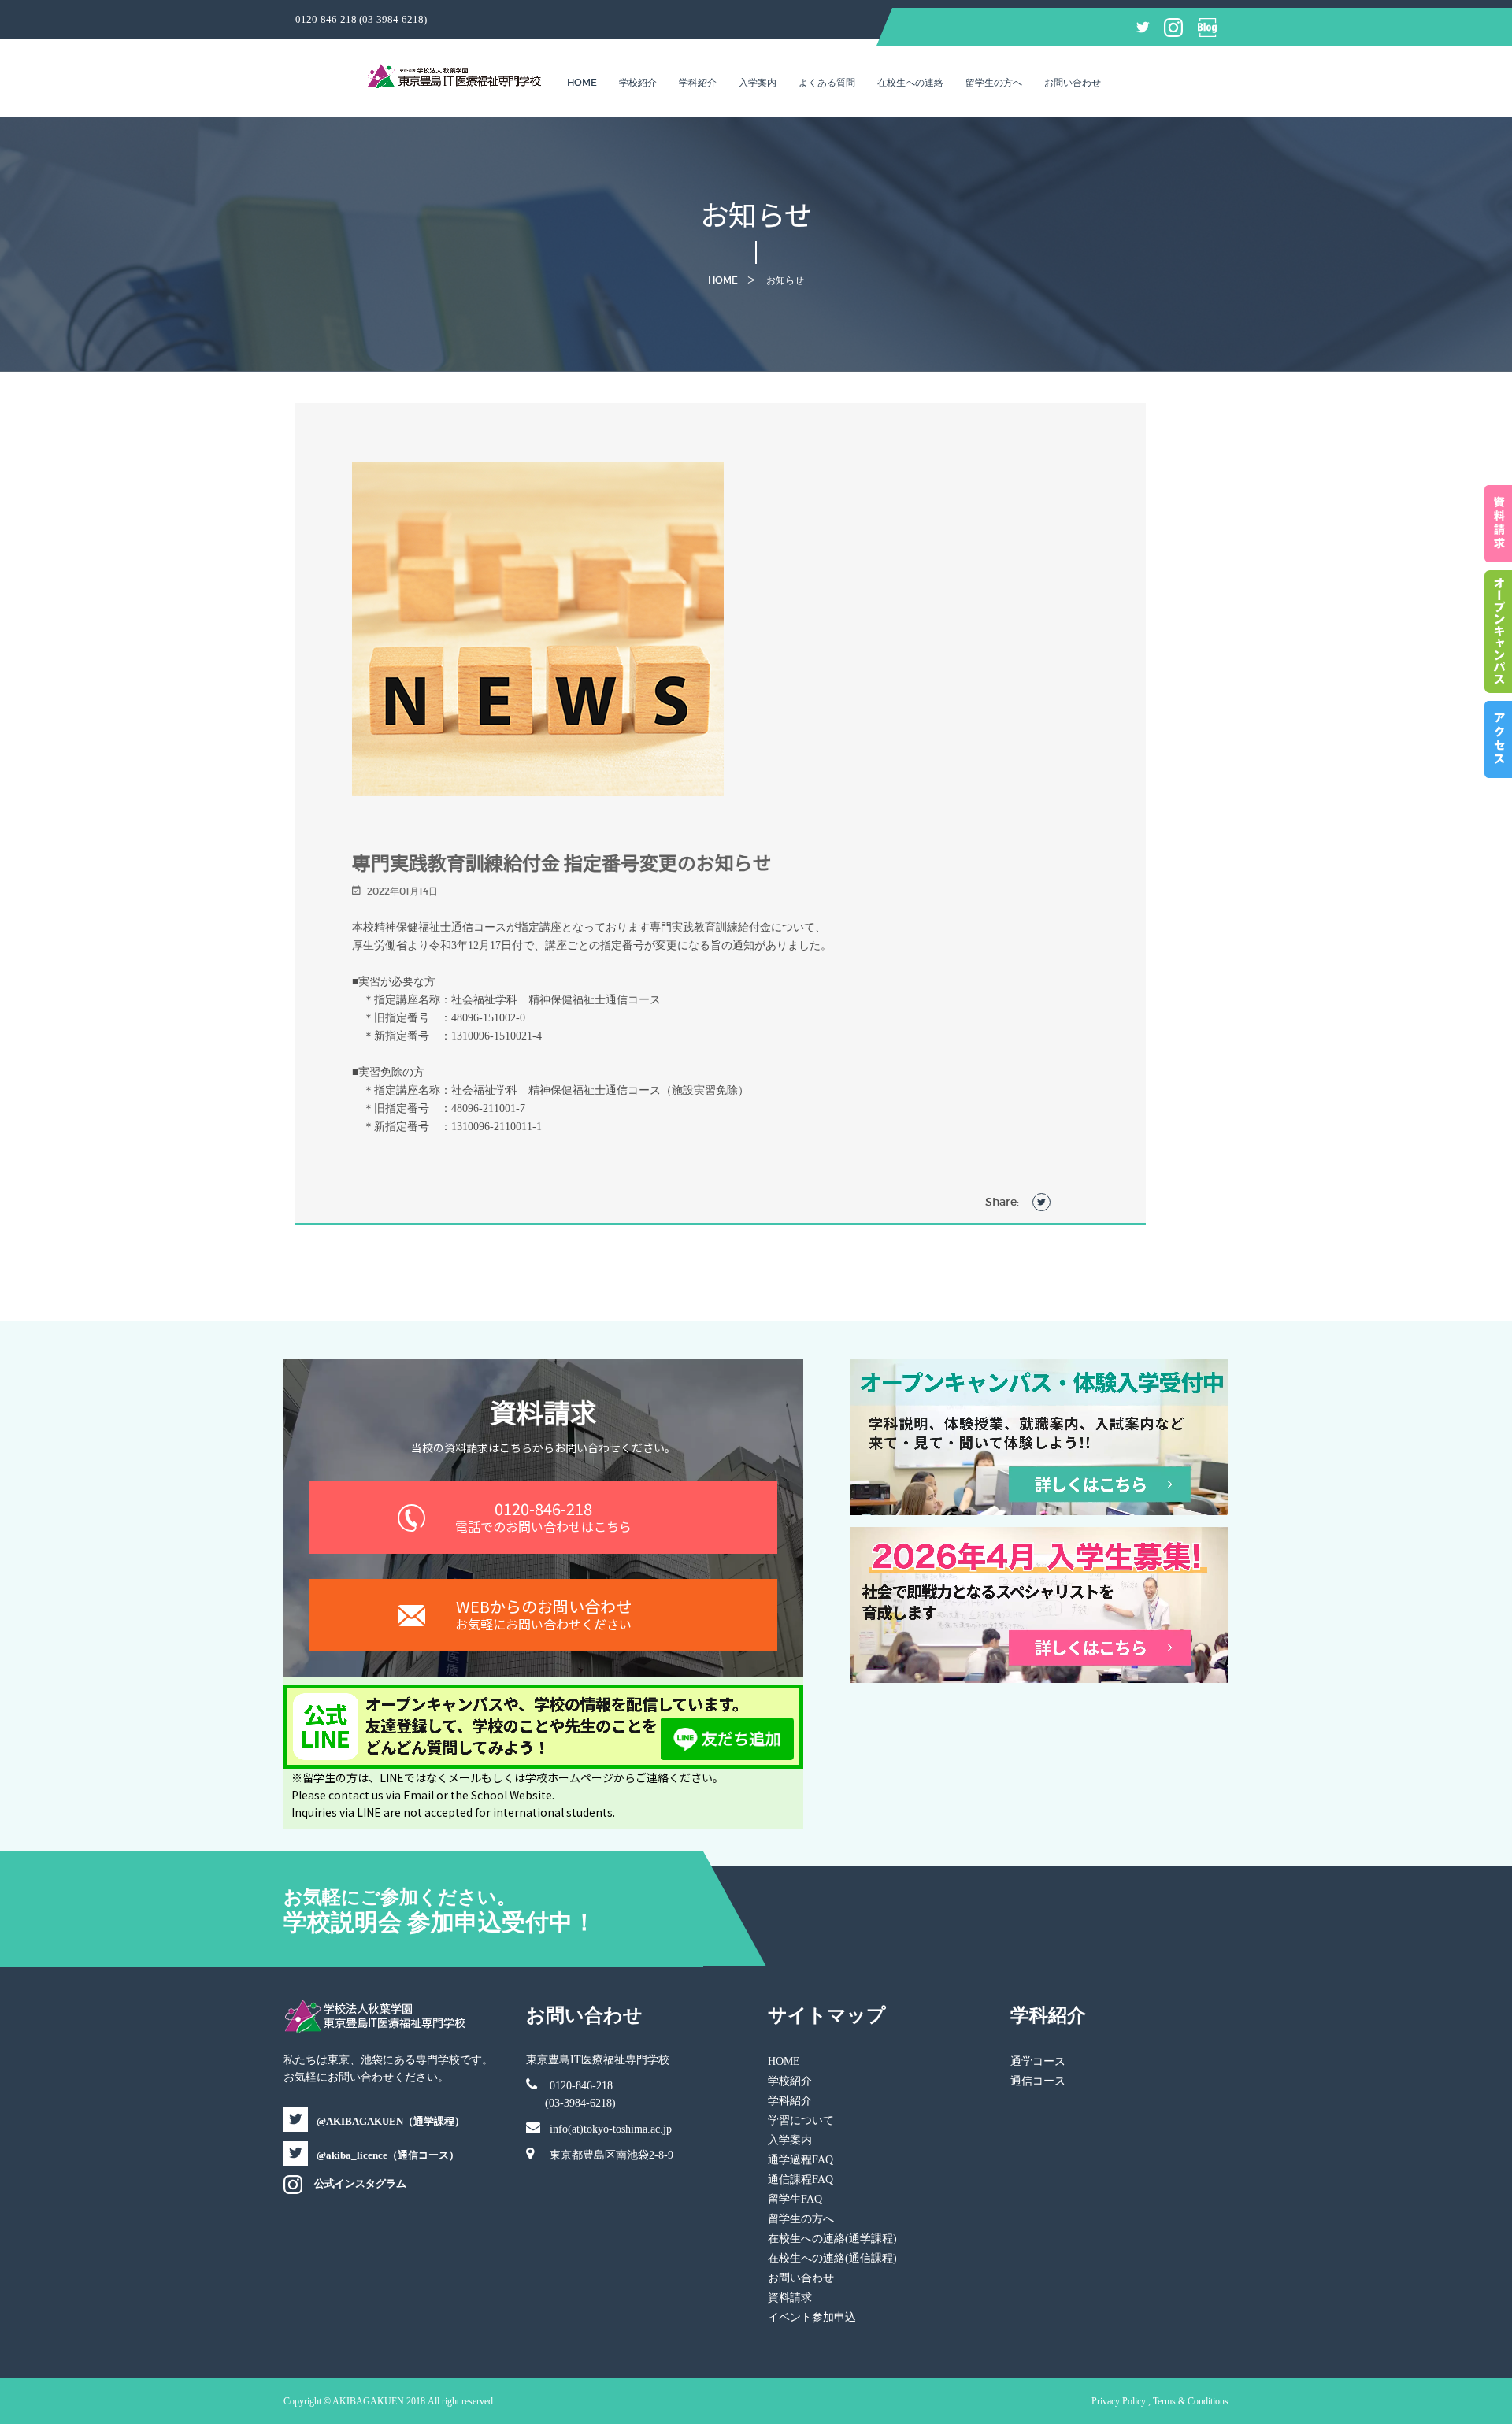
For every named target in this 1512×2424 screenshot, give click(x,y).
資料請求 (790, 2298)
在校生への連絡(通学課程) (832, 2239)
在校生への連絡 (910, 82)
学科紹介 (698, 82)
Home (582, 82)
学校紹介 (638, 82)
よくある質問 (827, 82)
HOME (784, 2061)
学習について (801, 2120)
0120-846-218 (543, 1516)
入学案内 (758, 82)
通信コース (1038, 2081)
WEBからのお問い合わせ (543, 1614)
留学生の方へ (994, 82)
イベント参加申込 (812, 2317)
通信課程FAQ (800, 2179)
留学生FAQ (795, 2199)
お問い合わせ (1073, 82)
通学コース (1038, 2061)
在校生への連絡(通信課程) (832, 2258)
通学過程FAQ (800, 2160)
